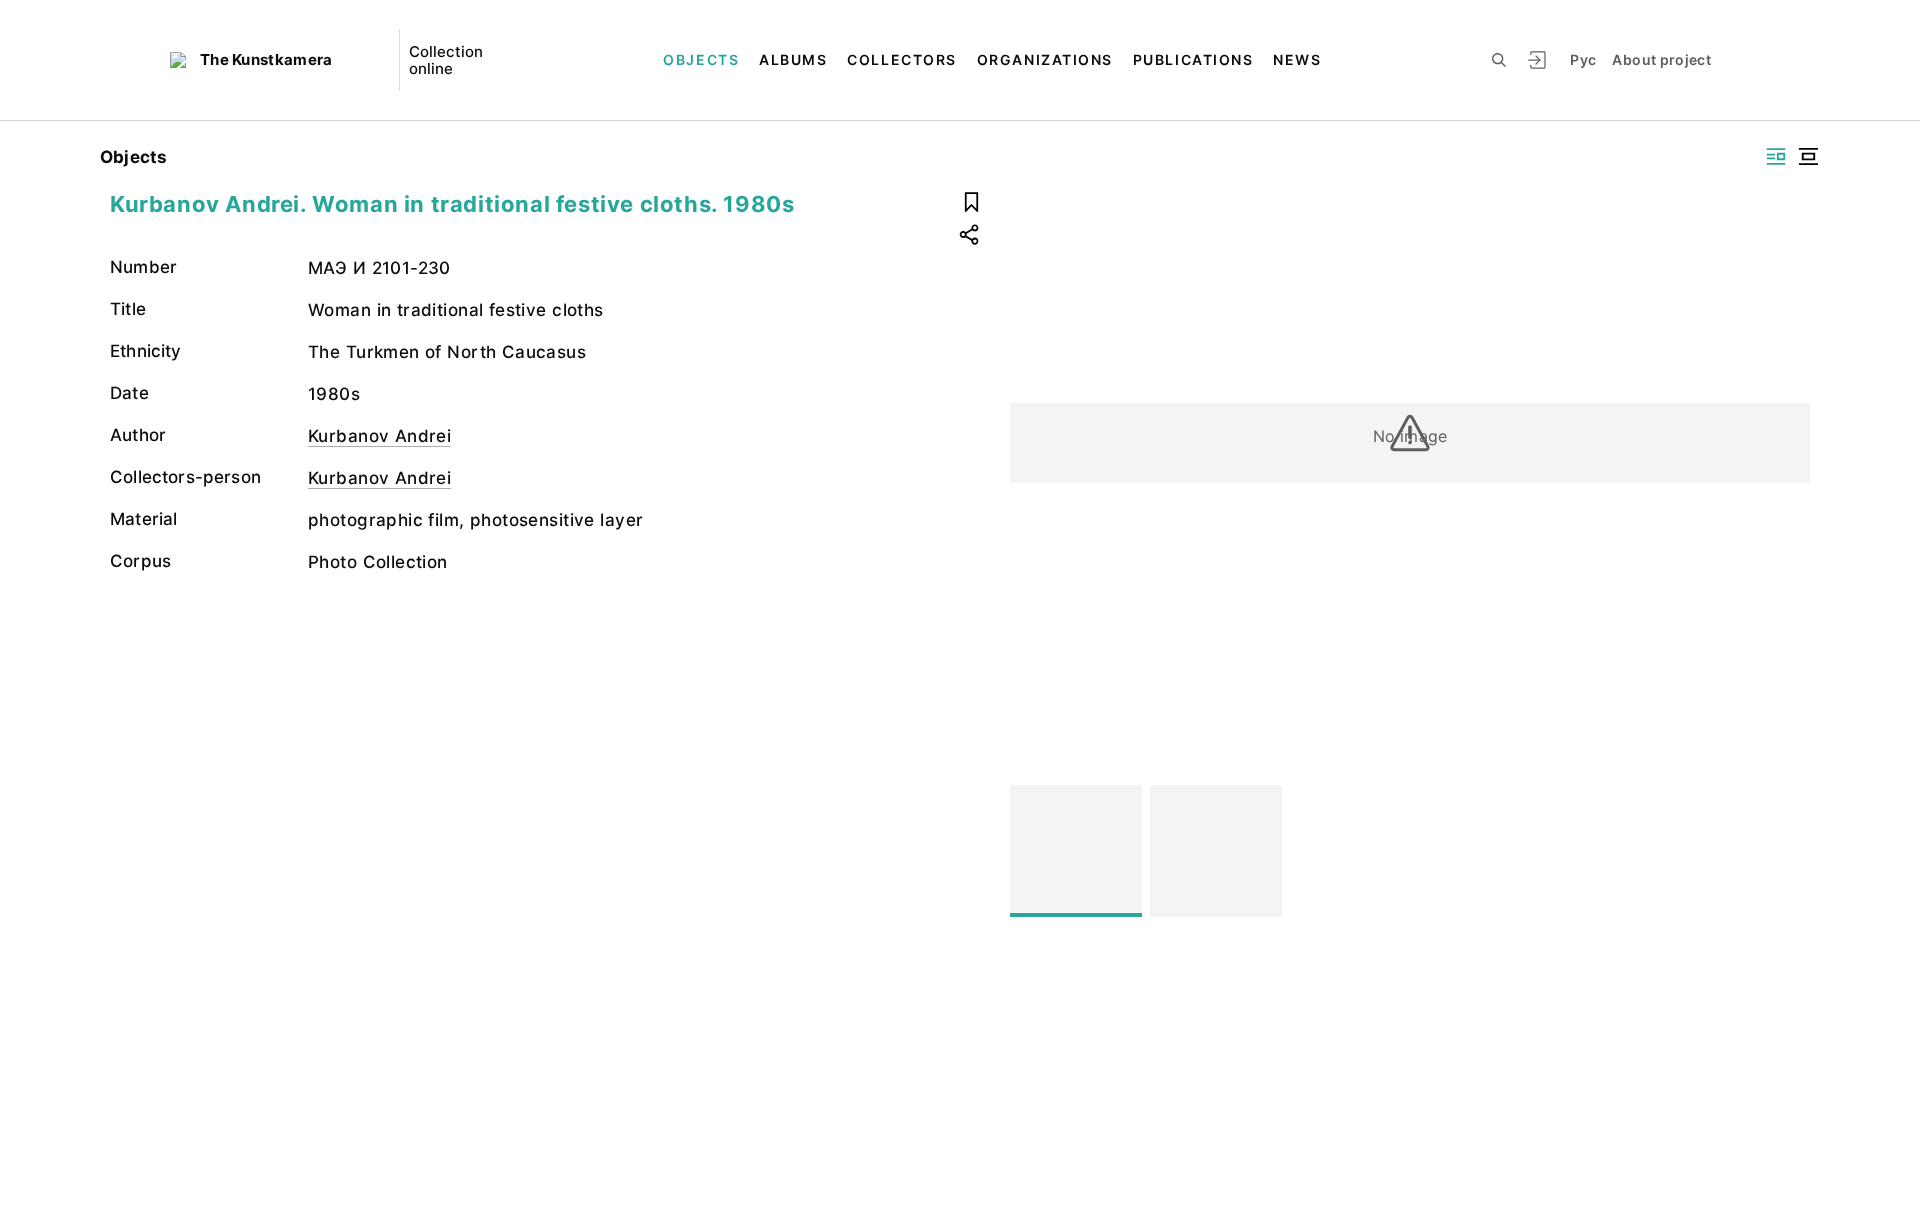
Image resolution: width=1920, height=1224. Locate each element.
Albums (793, 59)
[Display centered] (1808, 156)
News (1297, 59)
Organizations (1045, 59)
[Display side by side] (1776, 156)
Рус (1583, 59)
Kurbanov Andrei (379, 436)
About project (1661, 59)
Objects (701, 59)
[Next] (1786, 851)
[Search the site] (1499, 60)
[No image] (1076, 851)
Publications (1193, 59)
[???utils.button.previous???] (1034, 851)
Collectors (901, 59)
